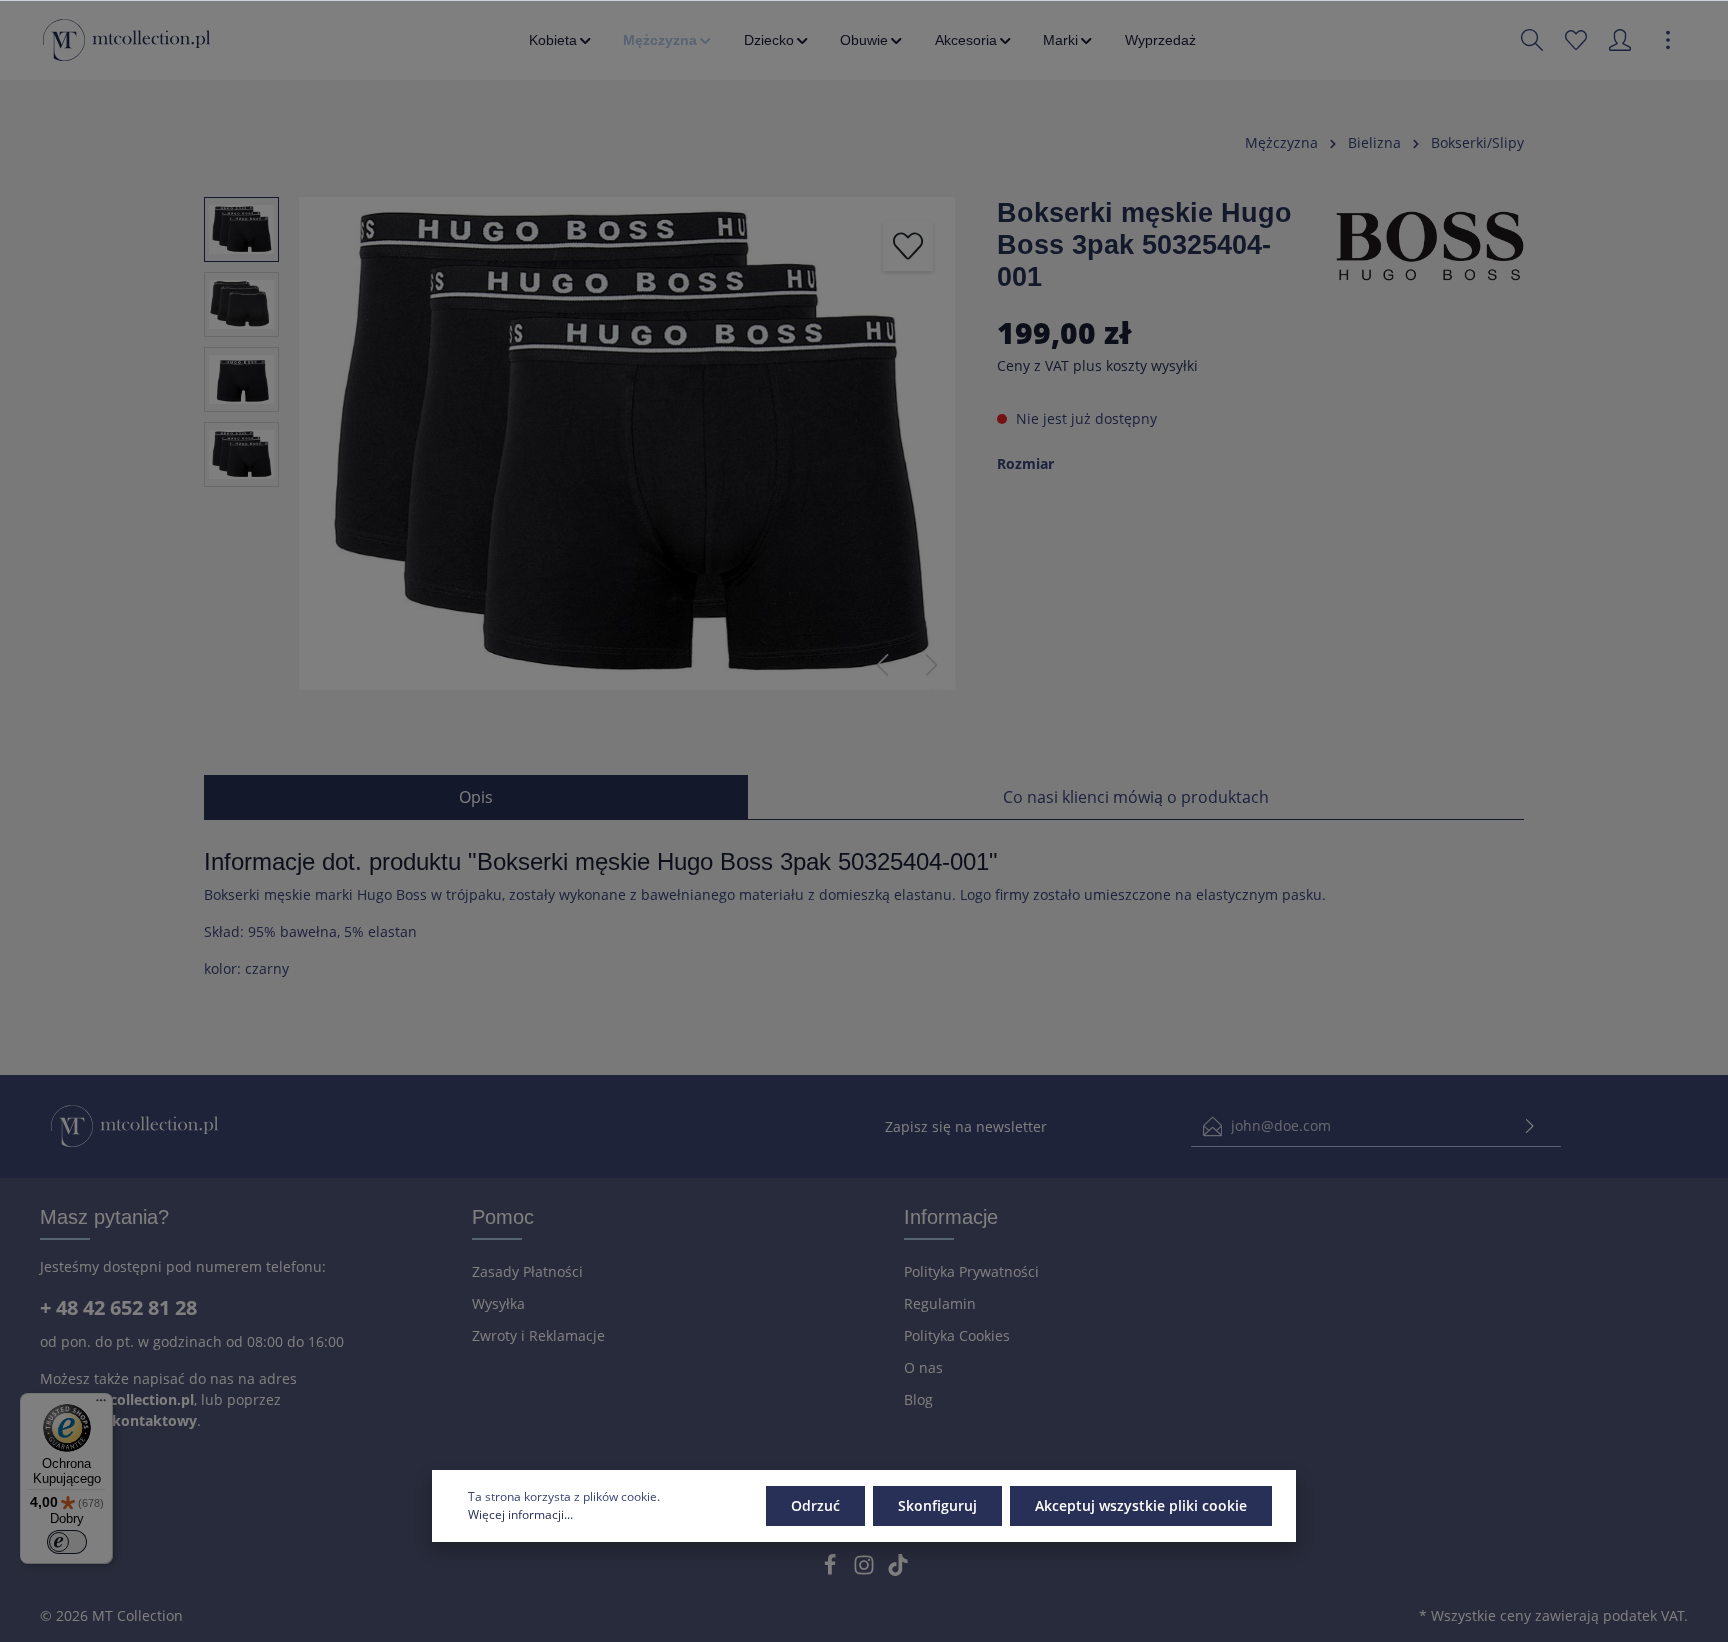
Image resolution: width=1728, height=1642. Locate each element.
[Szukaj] (1532, 40)
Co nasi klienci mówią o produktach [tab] (1136, 797)
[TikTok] (898, 1570)
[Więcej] (1668, 40)
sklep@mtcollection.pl (117, 1399)
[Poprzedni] (882, 665)
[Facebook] (832, 1570)
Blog (918, 1399)
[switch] (67, 1542)
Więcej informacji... (520, 1514)
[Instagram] (866, 1570)
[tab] (476, 797)
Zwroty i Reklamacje (538, 1335)
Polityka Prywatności (971, 1271)
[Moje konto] (1620, 40)
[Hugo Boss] (1430, 243)
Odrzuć (815, 1505)
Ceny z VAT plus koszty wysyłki (1097, 365)
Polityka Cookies (957, 1335)
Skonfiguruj (937, 1505)
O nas (923, 1367)
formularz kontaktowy (118, 1420)
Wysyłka (498, 1303)
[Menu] (101, 1405)
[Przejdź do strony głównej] (126, 40)
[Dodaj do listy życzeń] (908, 246)
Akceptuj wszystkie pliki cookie (1141, 1505)
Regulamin (940, 1303)
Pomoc (503, 1217)
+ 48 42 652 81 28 (118, 1307)
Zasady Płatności (527, 1271)
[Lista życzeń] (1576, 40)
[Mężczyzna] (668, 40)
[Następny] (932, 665)
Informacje (951, 1217)
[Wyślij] (1530, 1126)
